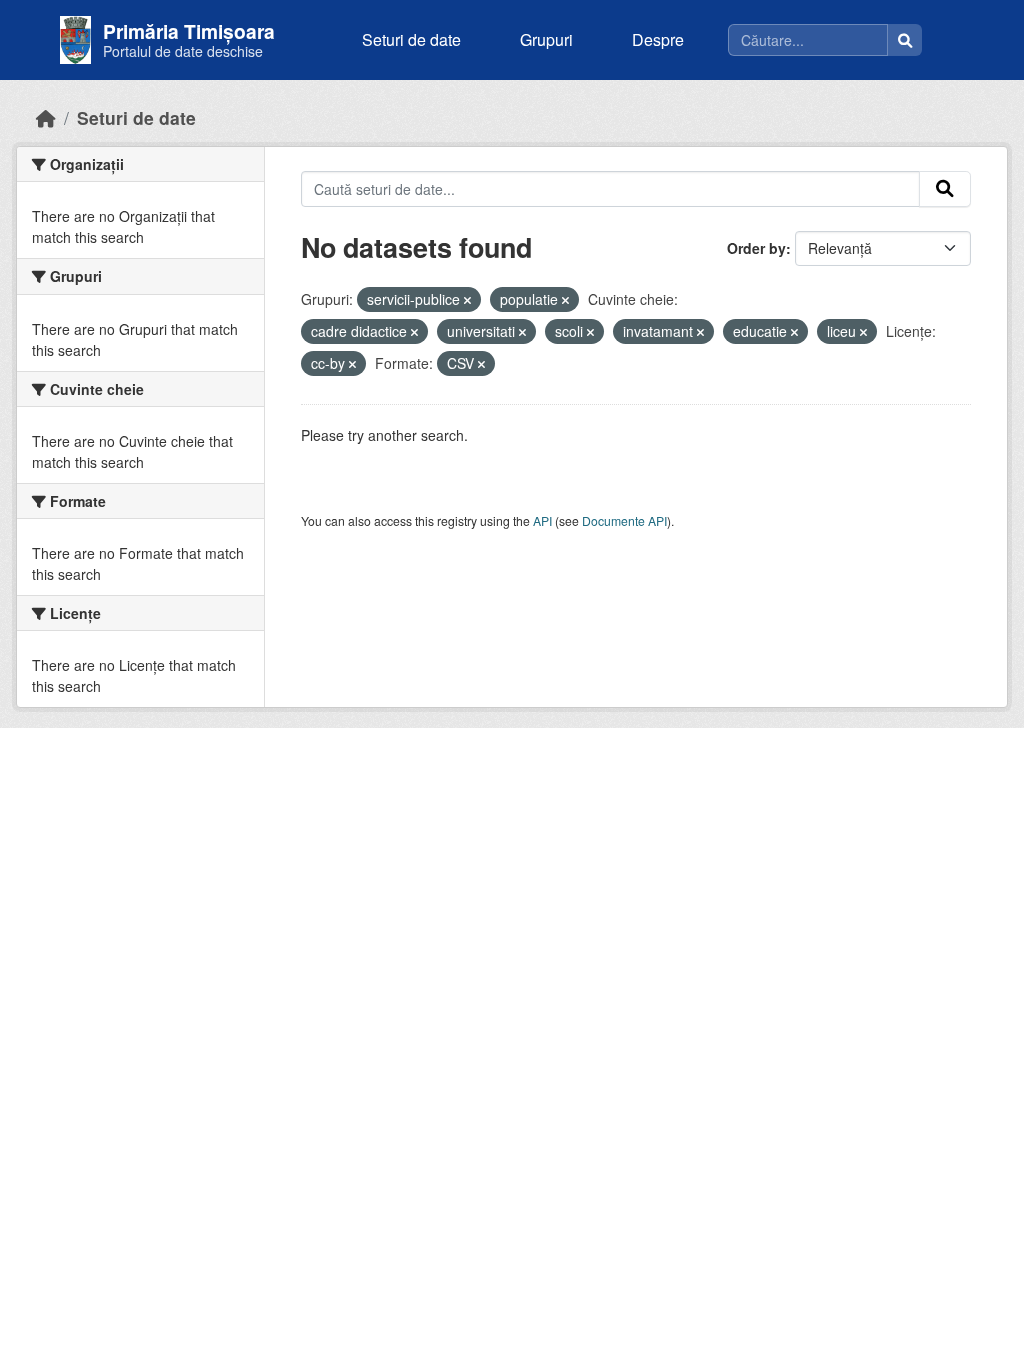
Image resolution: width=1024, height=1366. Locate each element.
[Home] (46, 117)
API (542, 520)
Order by (756, 248)
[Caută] (905, 40)
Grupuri (546, 39)
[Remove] (467, 300)
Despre (658, 39)
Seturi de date (411, 39)
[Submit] (945, 189)
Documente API (624, 520)
